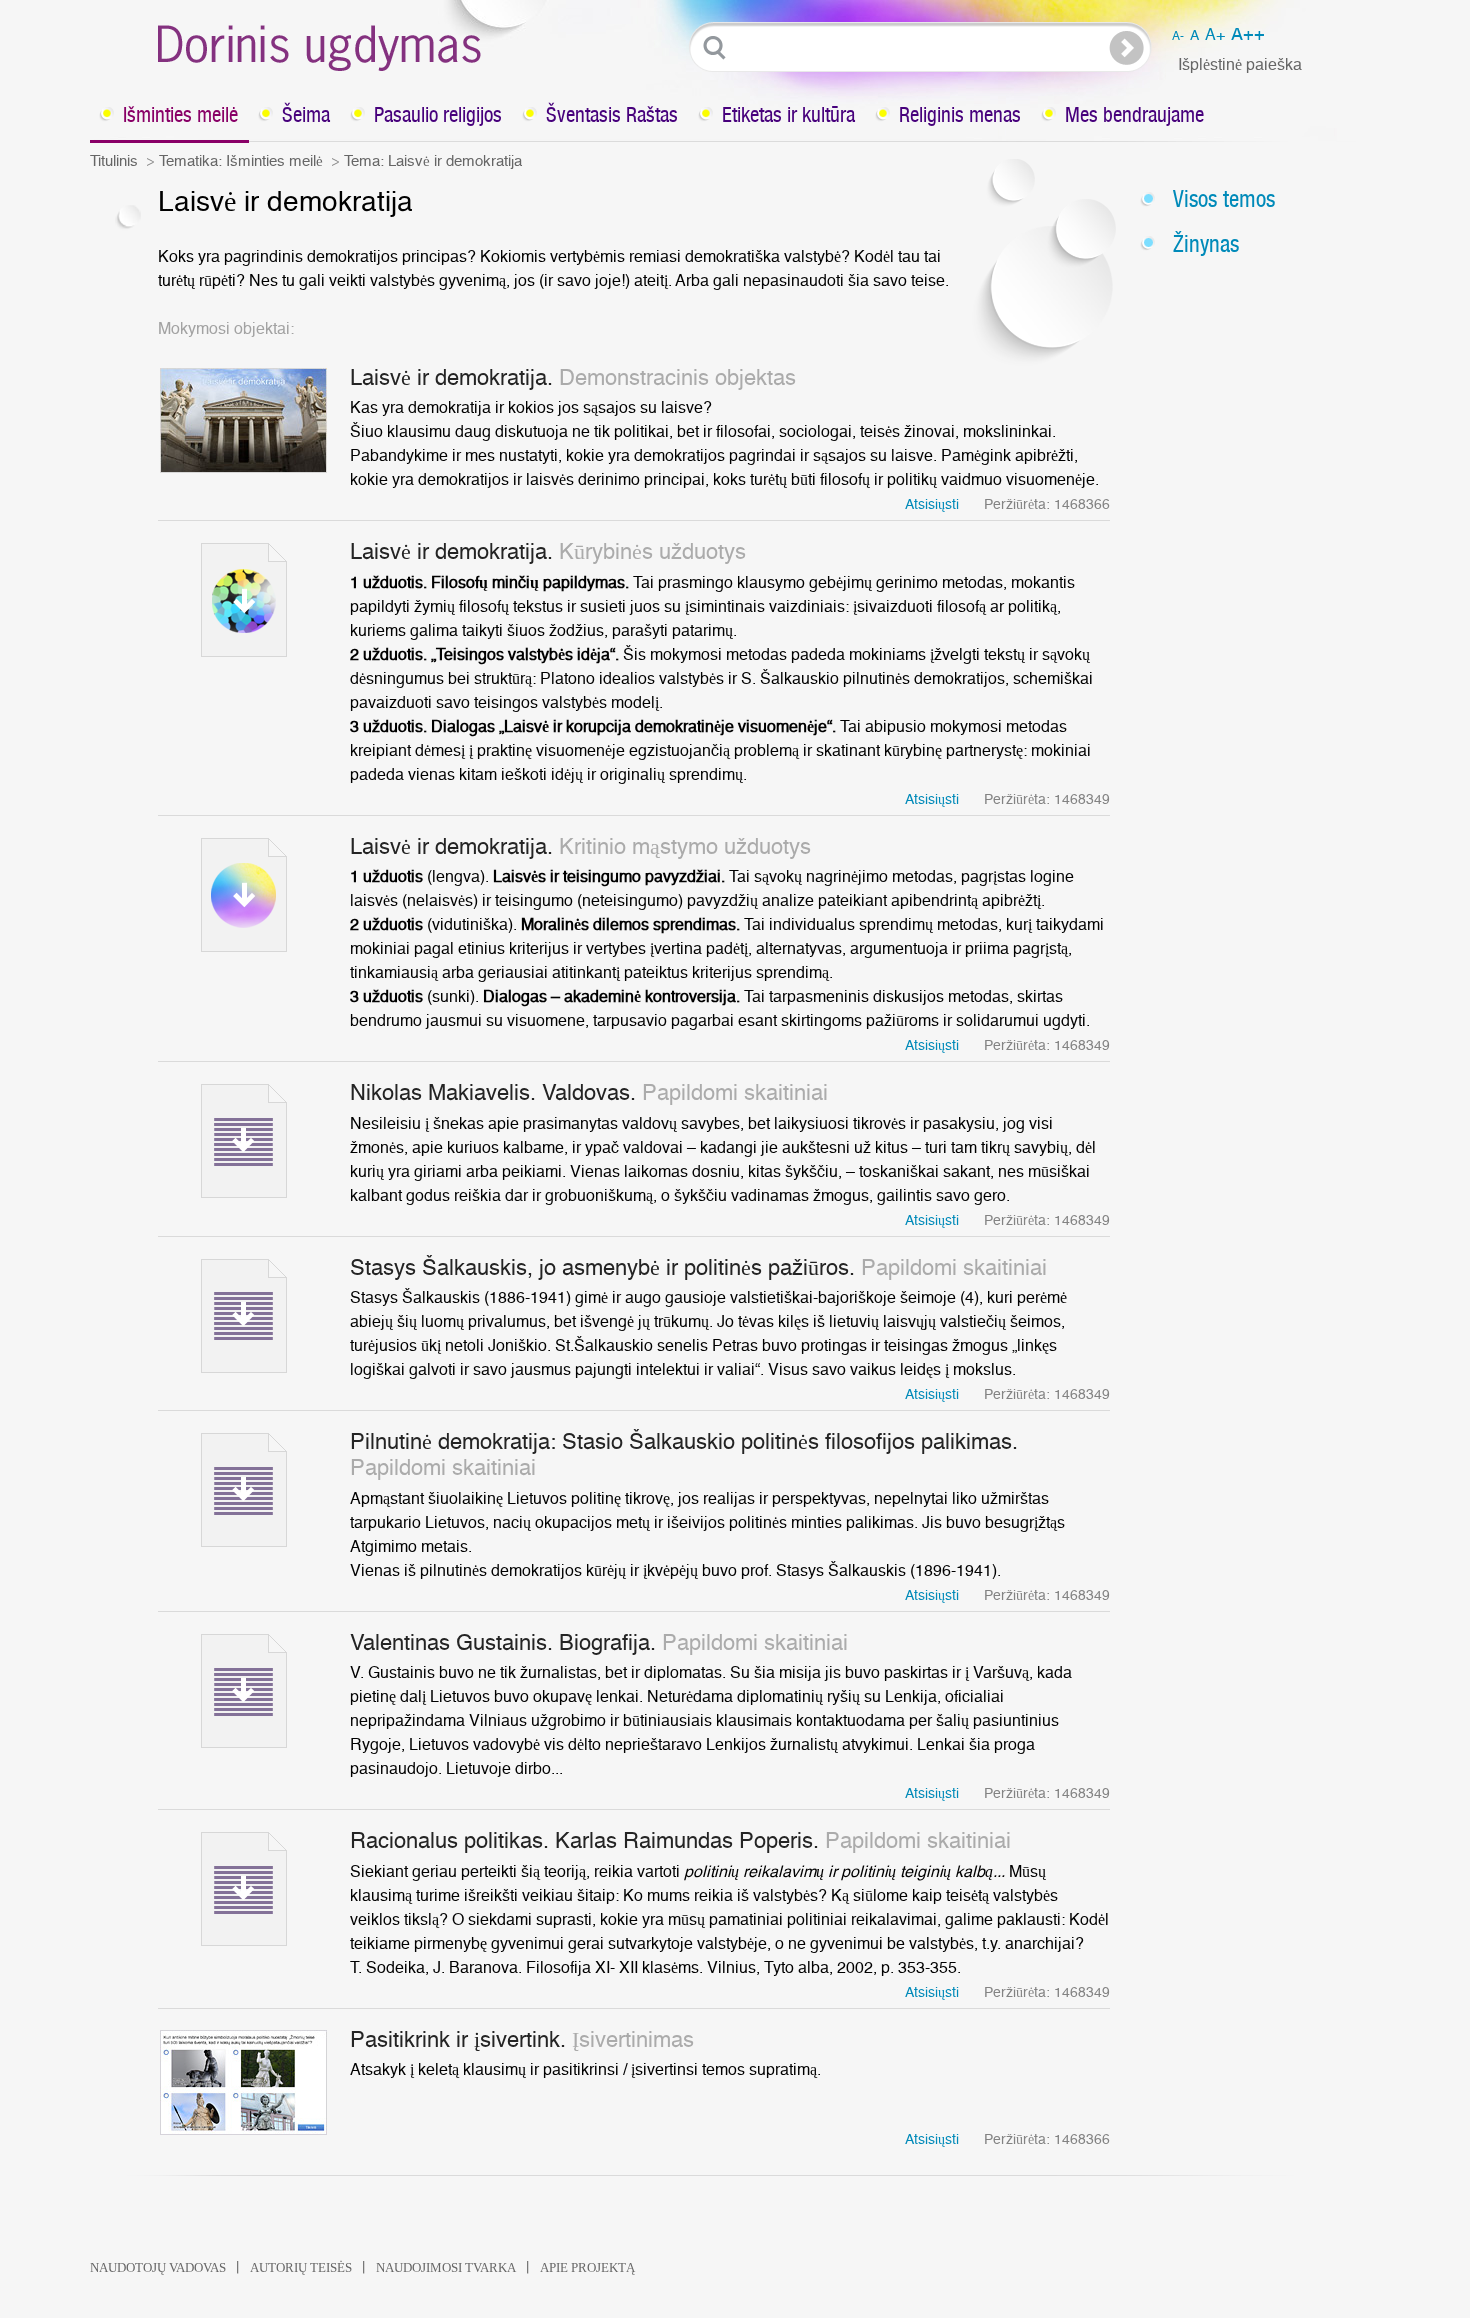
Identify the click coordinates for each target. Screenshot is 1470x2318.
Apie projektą (587, 2267)
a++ (1248, 35)
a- (1178, 36)
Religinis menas (960, 114)
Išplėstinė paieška (1240, 65)
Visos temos (1224, 198)
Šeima (306, 114)
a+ (1215, 35)
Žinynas (1206, 243)
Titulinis (114, 161)
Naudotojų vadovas (158, 2267)
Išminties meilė (180, 114)
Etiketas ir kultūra (788, 114)
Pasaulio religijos (438, 114)
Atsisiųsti (932, 505)
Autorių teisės (301, 2267)
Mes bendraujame (1134, 114)
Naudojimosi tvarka (446, 2267)
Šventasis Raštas (612, 114)
